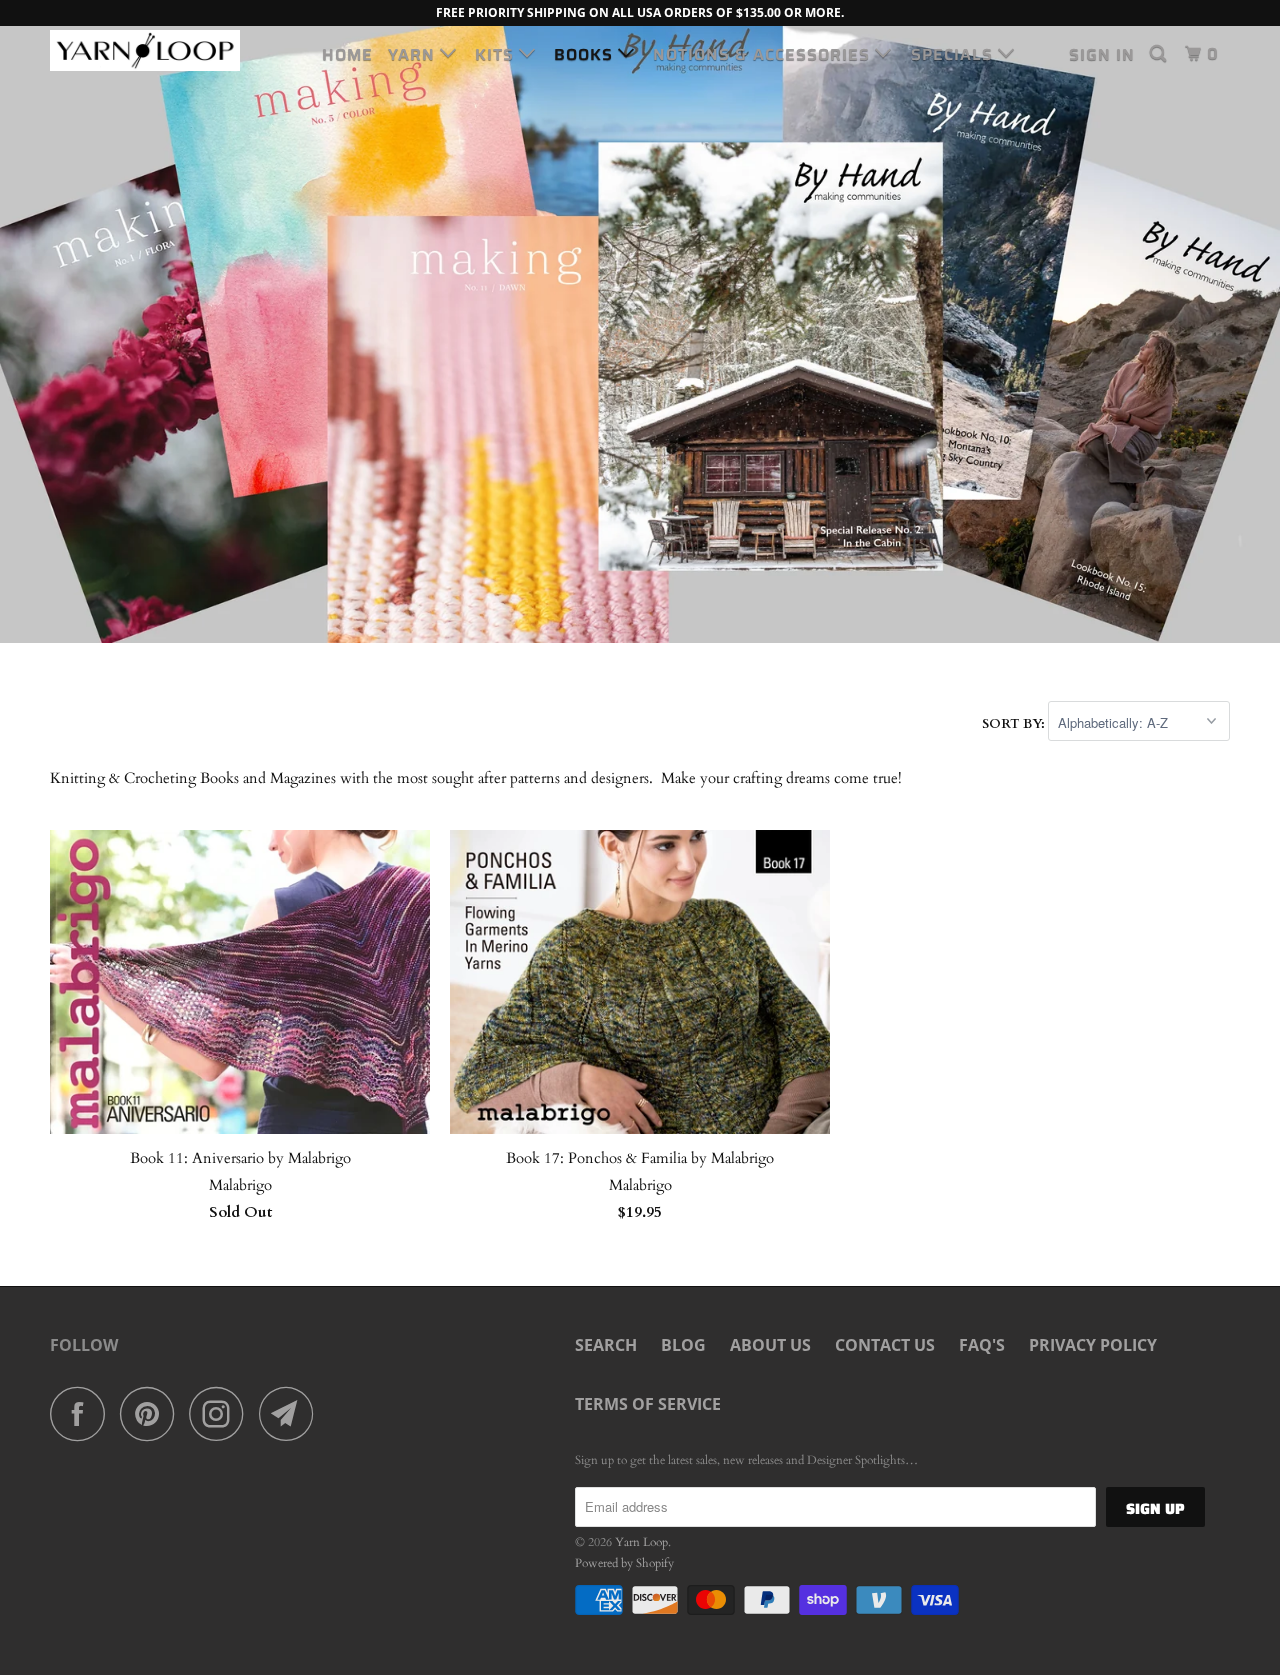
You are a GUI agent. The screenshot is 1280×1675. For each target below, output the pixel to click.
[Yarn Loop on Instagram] (222, 1413)
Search (606, 1345)
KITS (497, 54)
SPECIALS (954, 54)
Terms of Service (648, 1404)
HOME (347, 54)
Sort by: (1015, 724)
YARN (414, 54)
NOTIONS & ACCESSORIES (764, 54)
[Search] (1160, 54)
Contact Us (885, 1345)
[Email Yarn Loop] (292, 1413)
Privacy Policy (1093, 1345)
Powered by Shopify (624, 1563)
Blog (683, 1345)
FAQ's (982, 1345)
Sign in (1102, 54)
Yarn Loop (641, 1542)
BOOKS (586, 54)
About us (770, 1345)
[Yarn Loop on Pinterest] (152, 1413)
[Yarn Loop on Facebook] (83, 1413)
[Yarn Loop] (152, 50)
